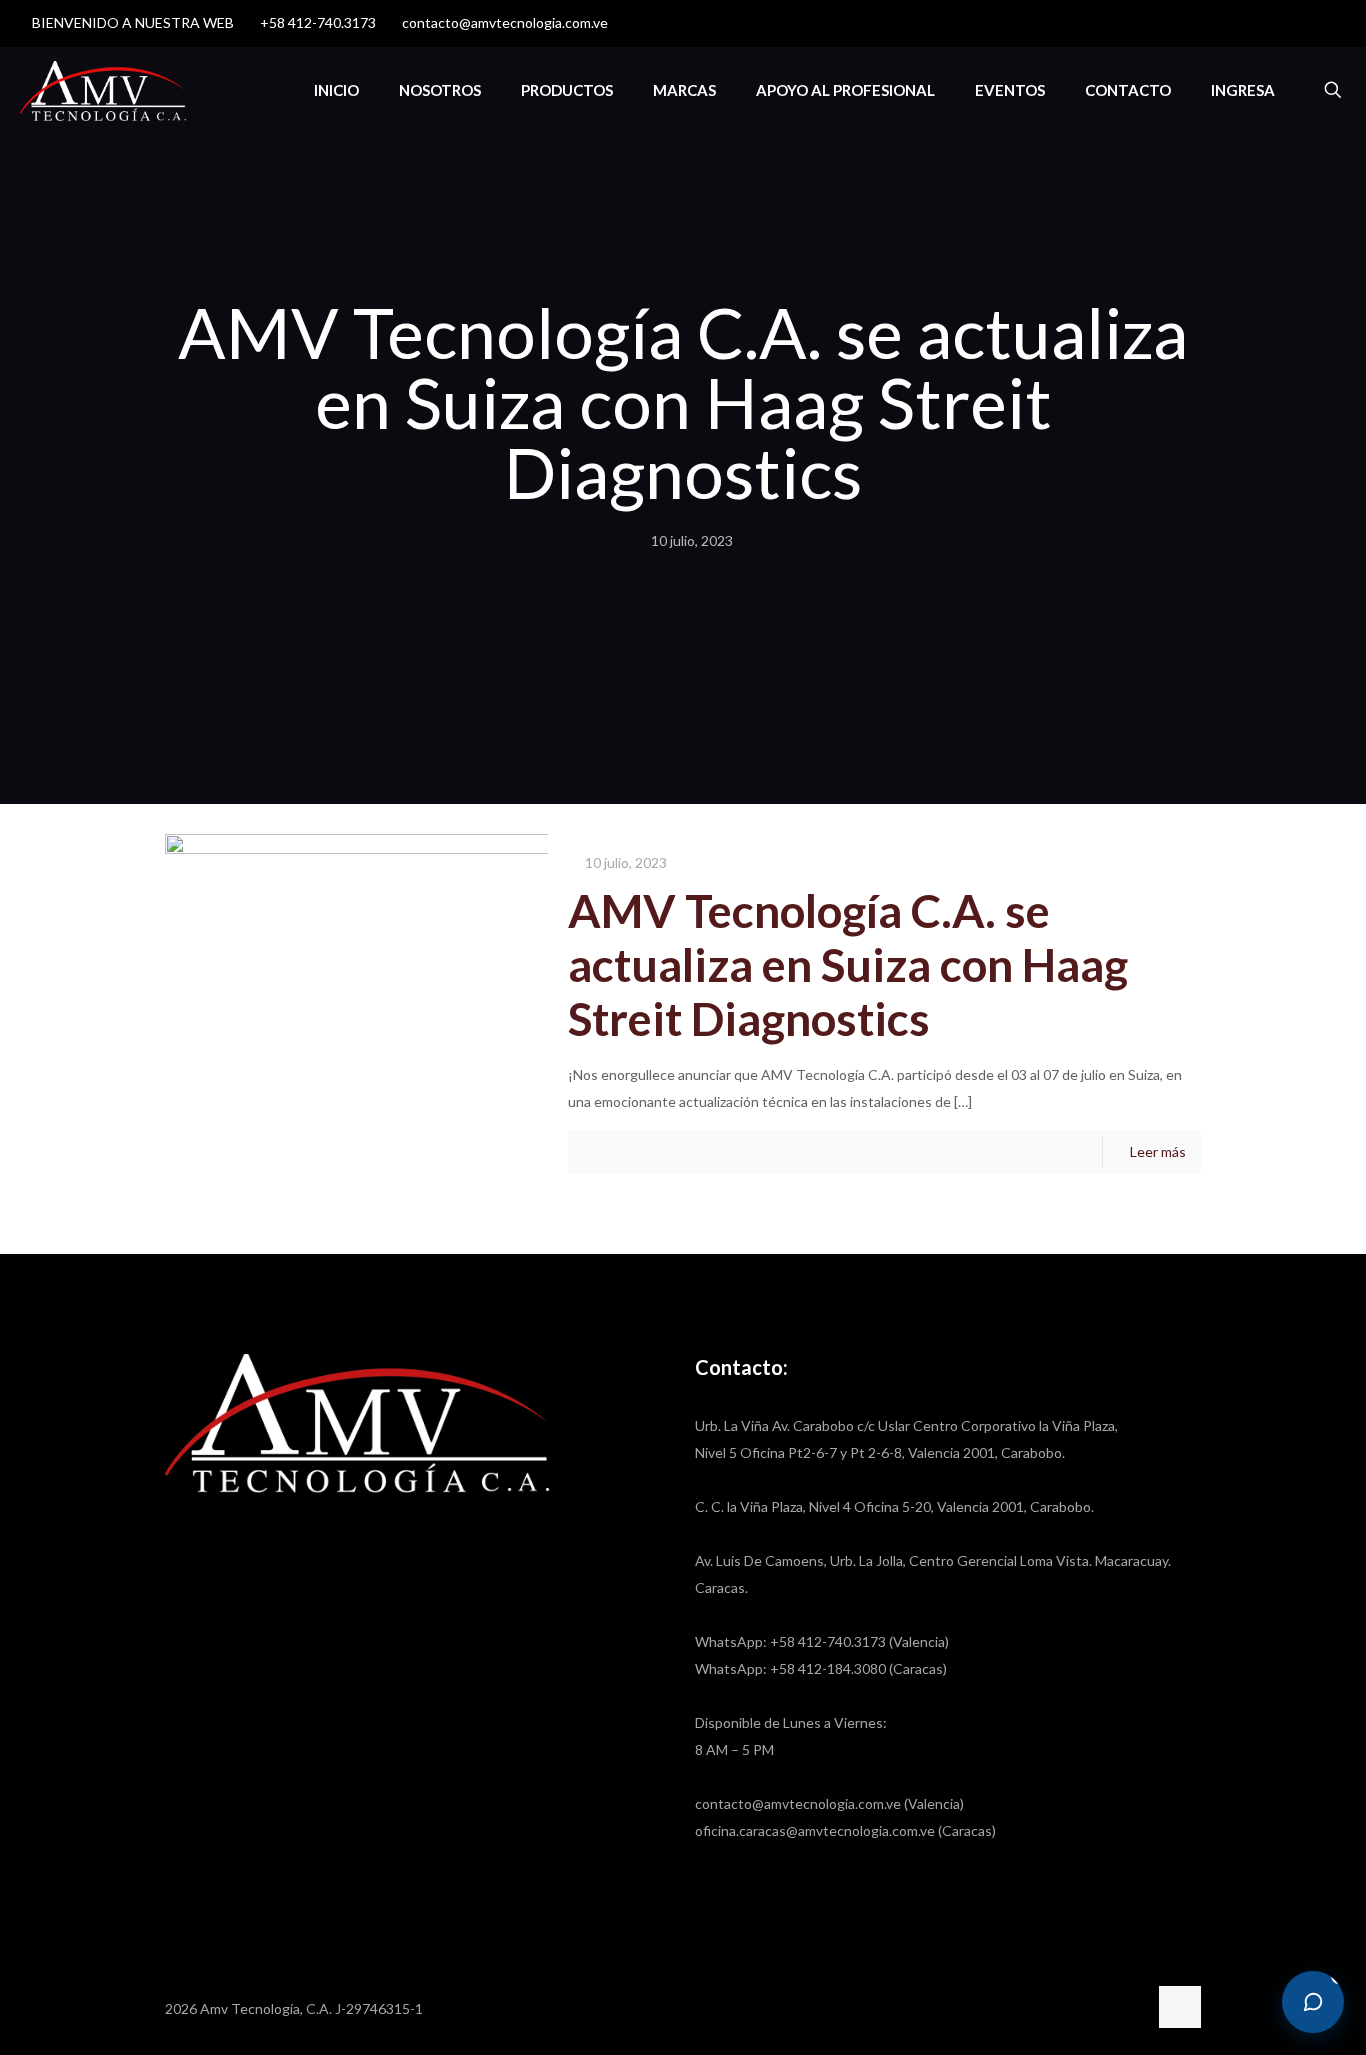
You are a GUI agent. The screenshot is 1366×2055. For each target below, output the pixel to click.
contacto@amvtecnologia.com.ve (505, 22)
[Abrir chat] (1313, 2002)
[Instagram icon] (1322, 23)
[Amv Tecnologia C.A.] (103, 90)
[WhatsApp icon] (1247, 23)
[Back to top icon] (1180, 2007)
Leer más (1158, 1151)
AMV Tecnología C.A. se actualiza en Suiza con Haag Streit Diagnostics (848, 964)
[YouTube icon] (1297, 23)
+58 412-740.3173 (318, 22)
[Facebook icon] (1272, 23)
